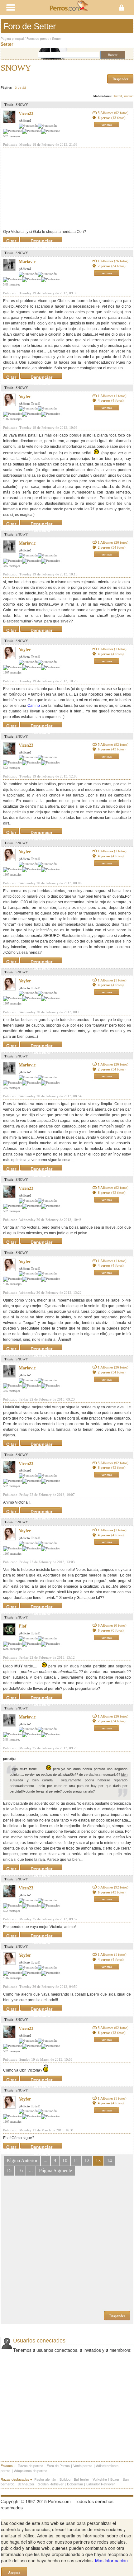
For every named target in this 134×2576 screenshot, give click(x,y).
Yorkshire (100, 2479)
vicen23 (26, 113)
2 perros (112, 266)
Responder (120, 79)
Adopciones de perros (31, 2470)
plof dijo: (9, 1759)
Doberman (75, 2484)
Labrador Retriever (101, 2484)
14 (109, 2160)
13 (98, 2160)
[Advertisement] (50, 188)
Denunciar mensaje (41, 239)
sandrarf (129, 96)
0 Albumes (112, 1625)
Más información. (112, 2560)
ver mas (107, 125)
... (45, 2160)
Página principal (12, 39)
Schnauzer (26, 2484)
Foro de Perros (58, 2465)
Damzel (117, 96)
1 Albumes (113, 261)
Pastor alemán (45, 2479)
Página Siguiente (55, 2170)
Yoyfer (25, 397)
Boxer (115, 2479)
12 (87, 2160)
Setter (56, 39)
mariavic (27, 262)
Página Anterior (22, 2160)
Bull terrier (81, 2479)
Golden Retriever (51, 2484)
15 (9, 2170)
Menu (33, 8)
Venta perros (83, 2465)
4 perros (111, 400)
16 (20, 2170)
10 (65, 2160)
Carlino (34, 706)
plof (23, 1626)
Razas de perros (31, 2465)
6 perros (112, 118)
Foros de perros (38, 39)
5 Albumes (113, 113)
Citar (11, 239)
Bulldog (65, 2479)
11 (76, 2160)
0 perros (111, 1630)
